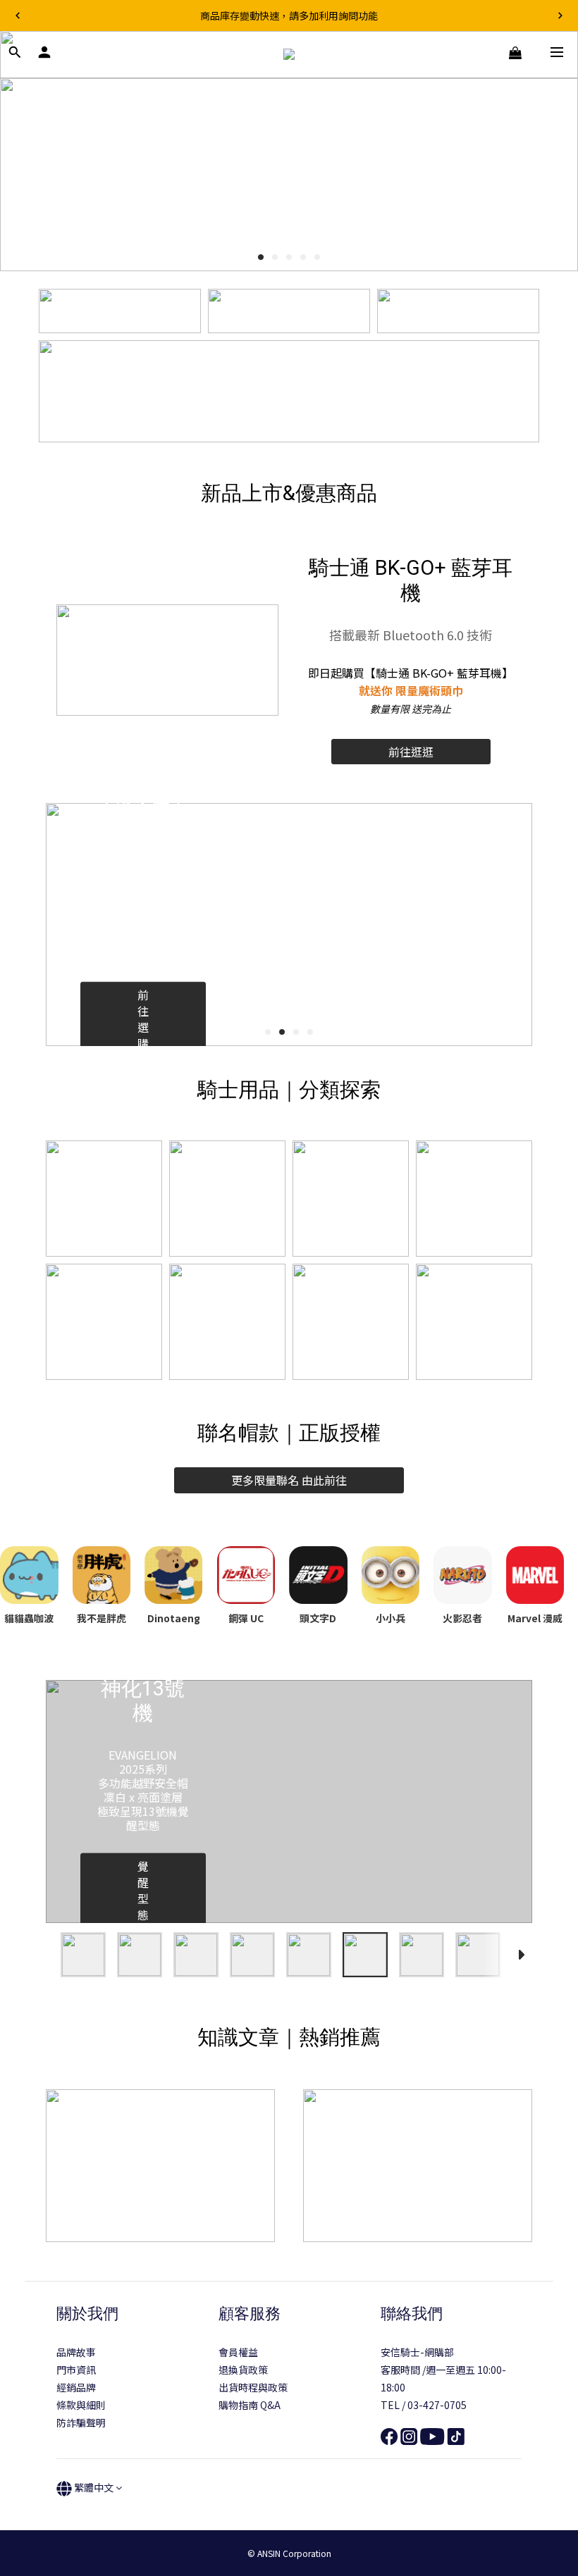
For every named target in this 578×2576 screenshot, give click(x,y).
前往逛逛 (411, 752)
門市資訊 (76, 2370)
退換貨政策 (243, 2370)
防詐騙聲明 (81, 2422)
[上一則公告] (18, 15)
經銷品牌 (76, 2387)
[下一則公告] (560, 15)
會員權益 (238, 2352)
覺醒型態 (143, 1890)
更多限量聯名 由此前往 (289, 1480)
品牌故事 (76, 2352)
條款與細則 (81, 2405)
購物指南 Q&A (250, 2405)
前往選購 (143, 1019)
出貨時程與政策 (253, 2387)
